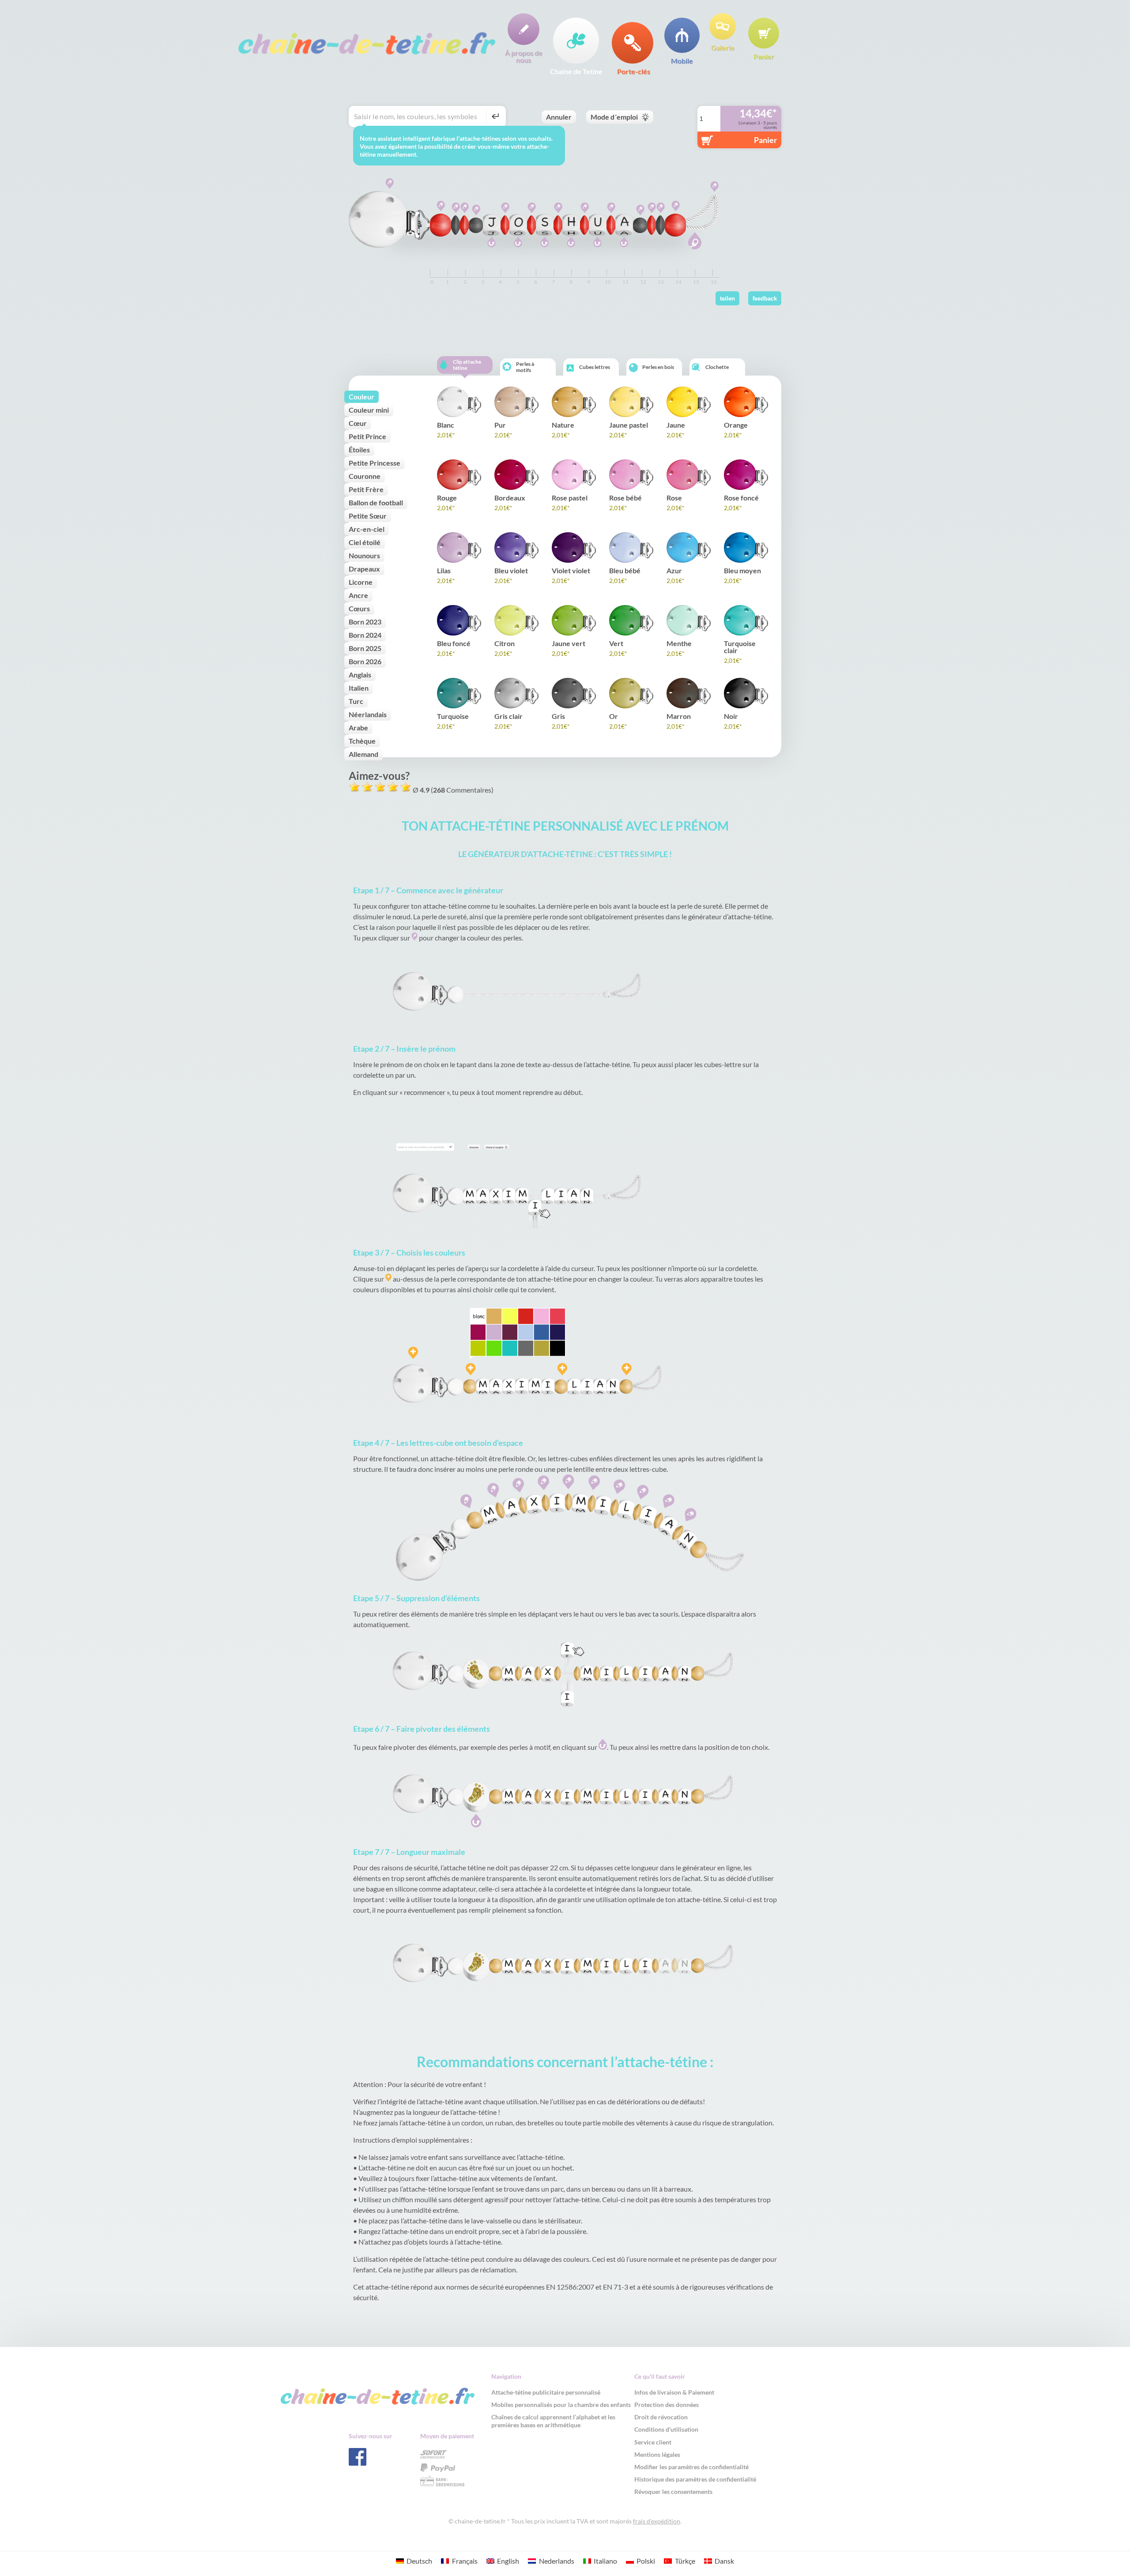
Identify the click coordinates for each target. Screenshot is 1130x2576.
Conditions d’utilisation (666, 2429)
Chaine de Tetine (576, 71)
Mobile (682, 60)
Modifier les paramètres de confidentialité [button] (691, 2467)
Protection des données (667, 2405)
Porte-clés (634, 71)
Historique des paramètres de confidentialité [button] (695, 2479)
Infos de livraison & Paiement (674, 2392)
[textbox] (419, 117)
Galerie (723, 47)
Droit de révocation (661, 2417)
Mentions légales (657, 2454)
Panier (764, 56)
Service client (653, 2442)
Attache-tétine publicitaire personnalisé (546, 2392)
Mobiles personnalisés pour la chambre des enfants (561, 2405)
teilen (727, 299)
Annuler (559, 117)
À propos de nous (524, 56)
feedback (765, 299)
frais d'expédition (657, 2521)
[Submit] (494, 117)
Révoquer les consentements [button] (673, 2491)
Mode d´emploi (614, 117)
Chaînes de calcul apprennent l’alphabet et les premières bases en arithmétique (553, 2421)
